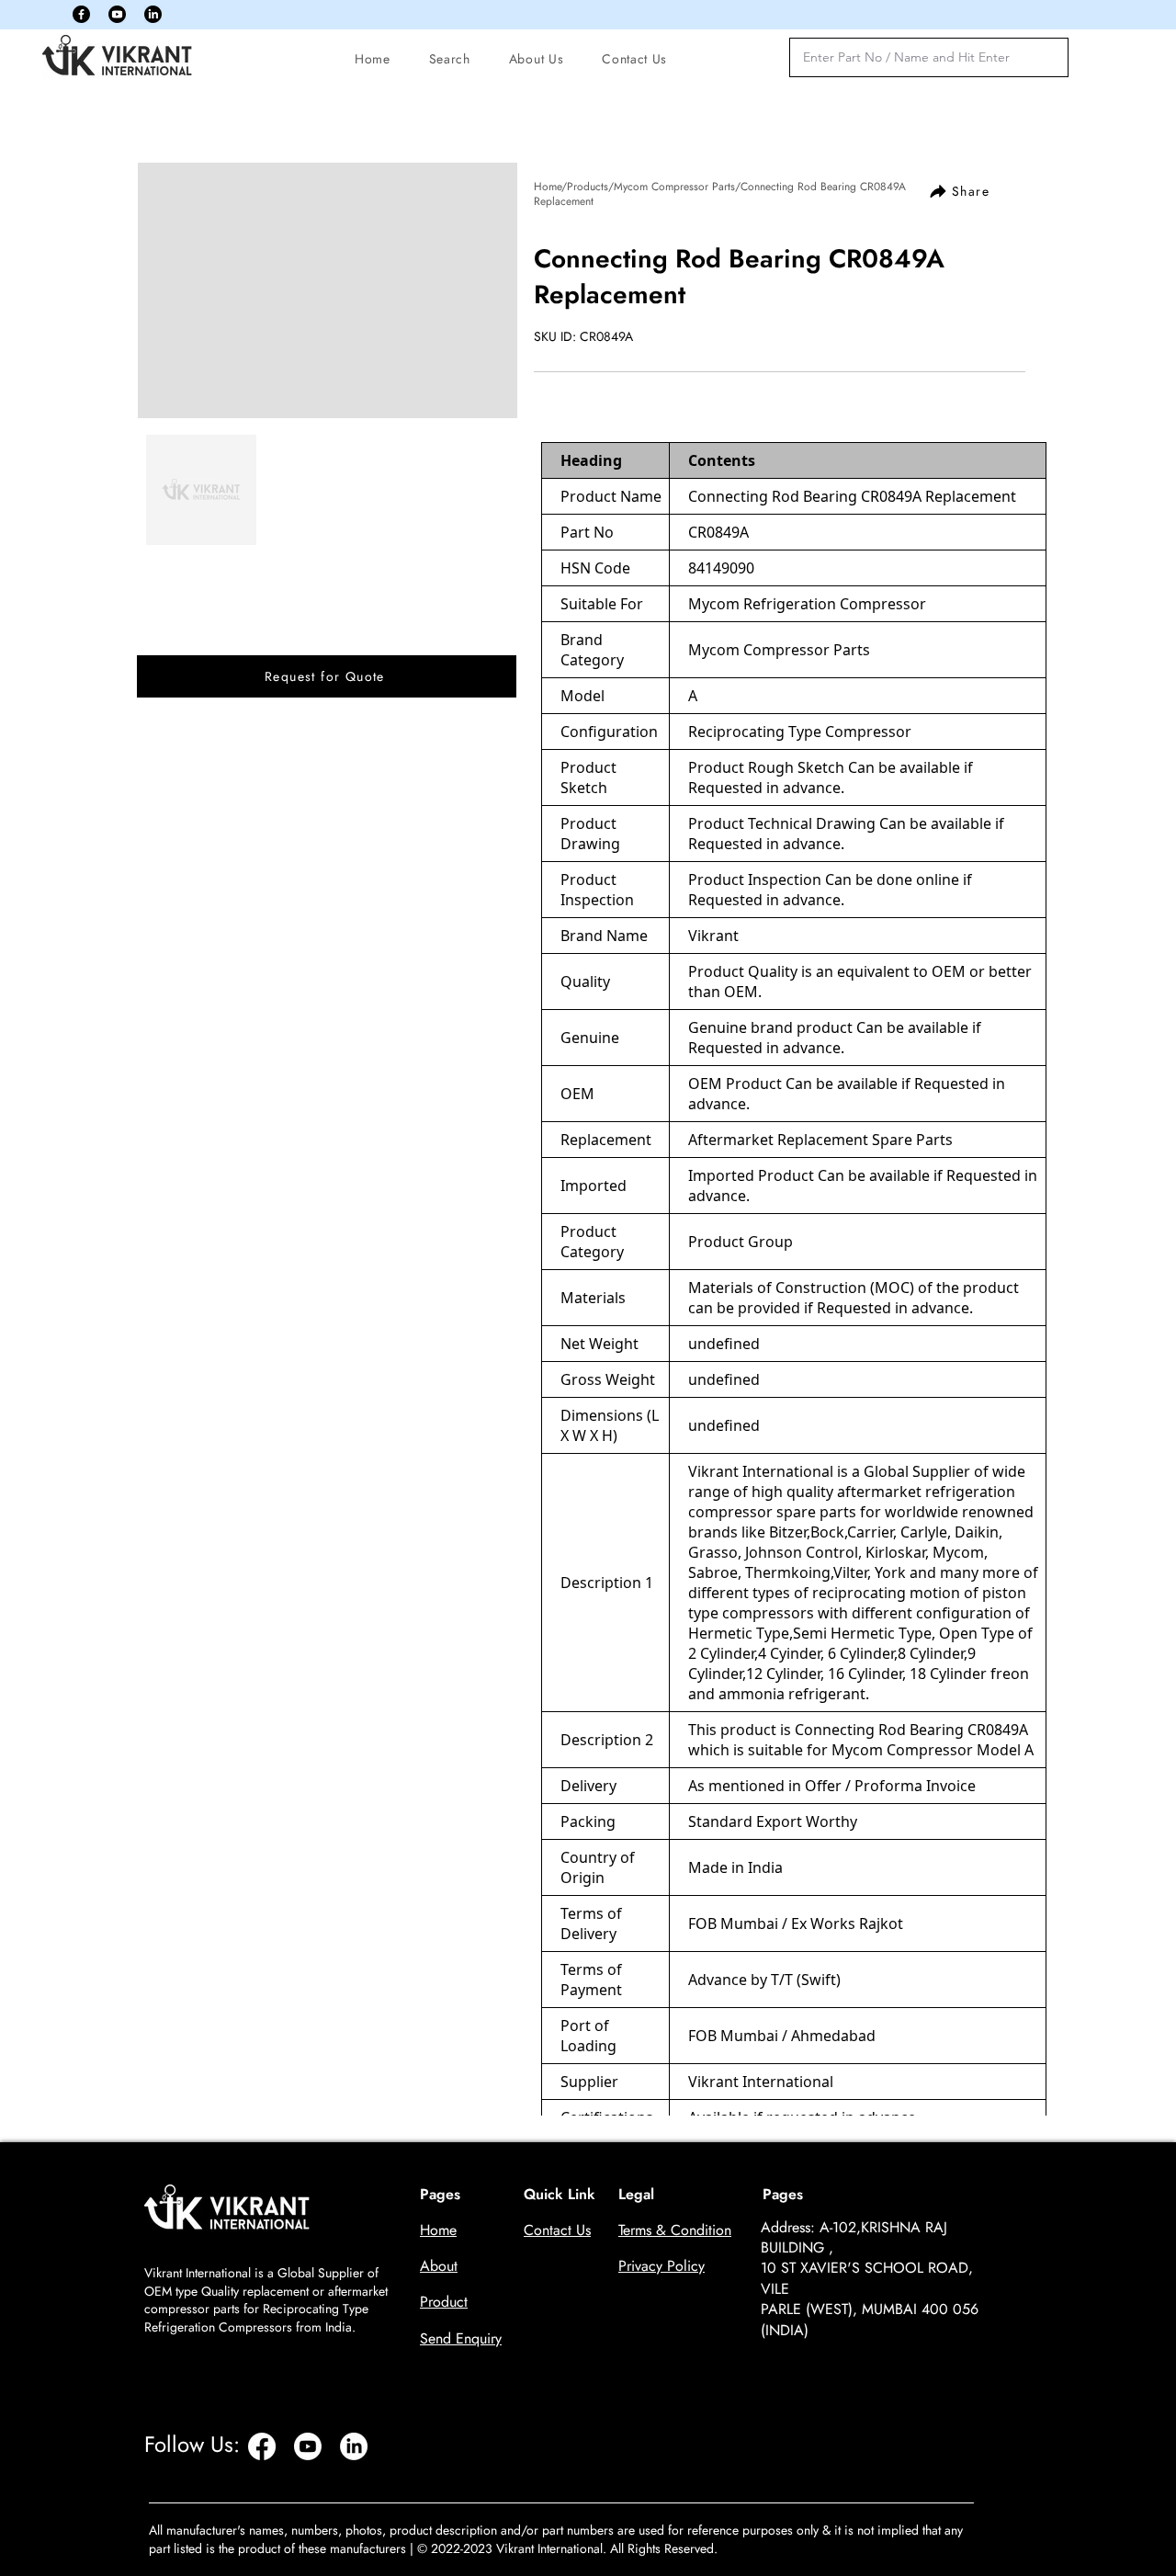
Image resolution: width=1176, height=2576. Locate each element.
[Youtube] (117, 14)
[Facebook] (81, 14)
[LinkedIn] (153, 14)
